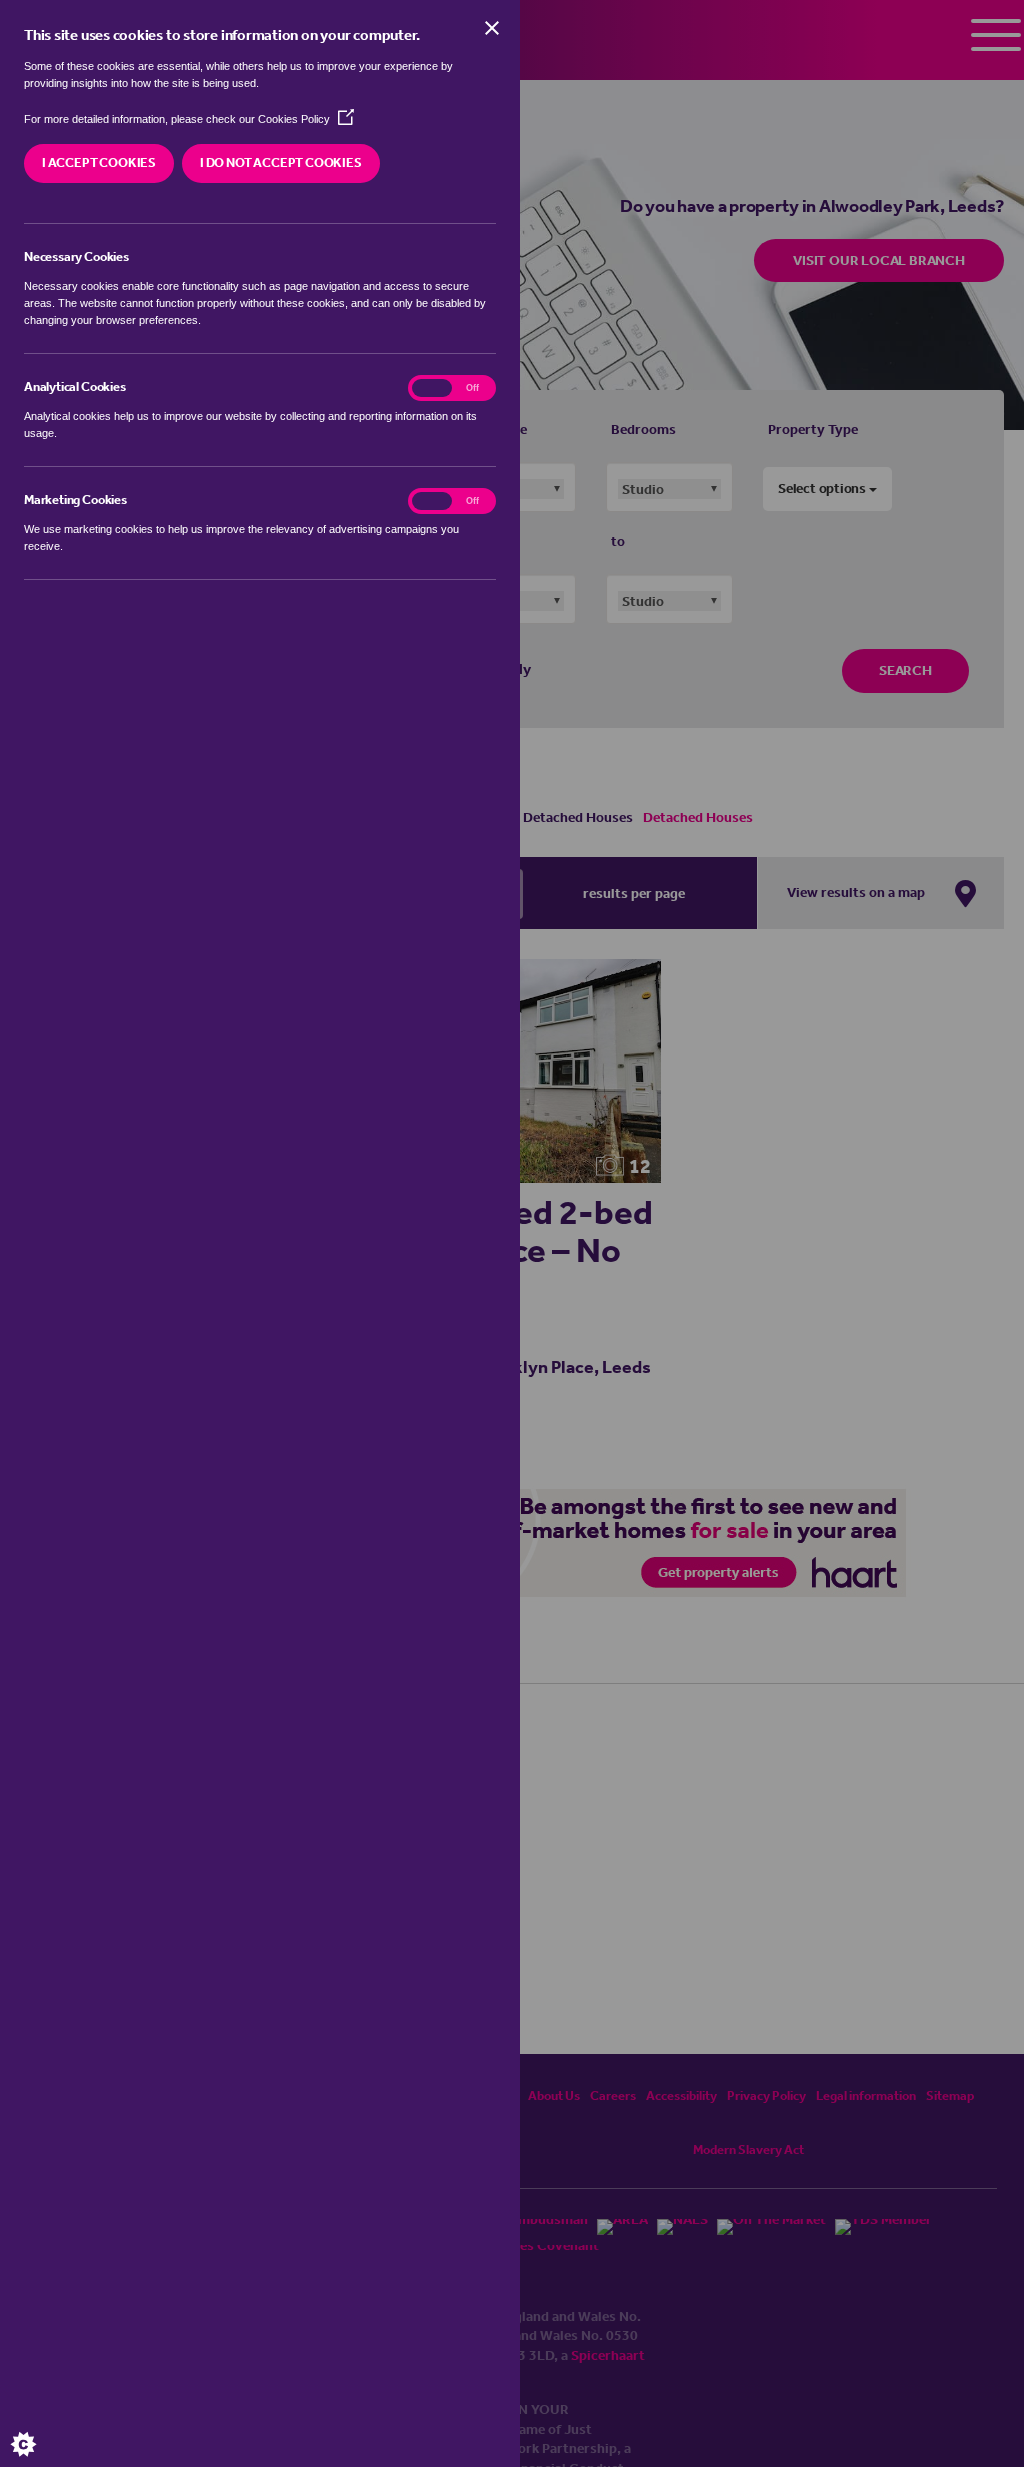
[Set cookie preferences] (40, 2427)
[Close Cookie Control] (492, 28)
